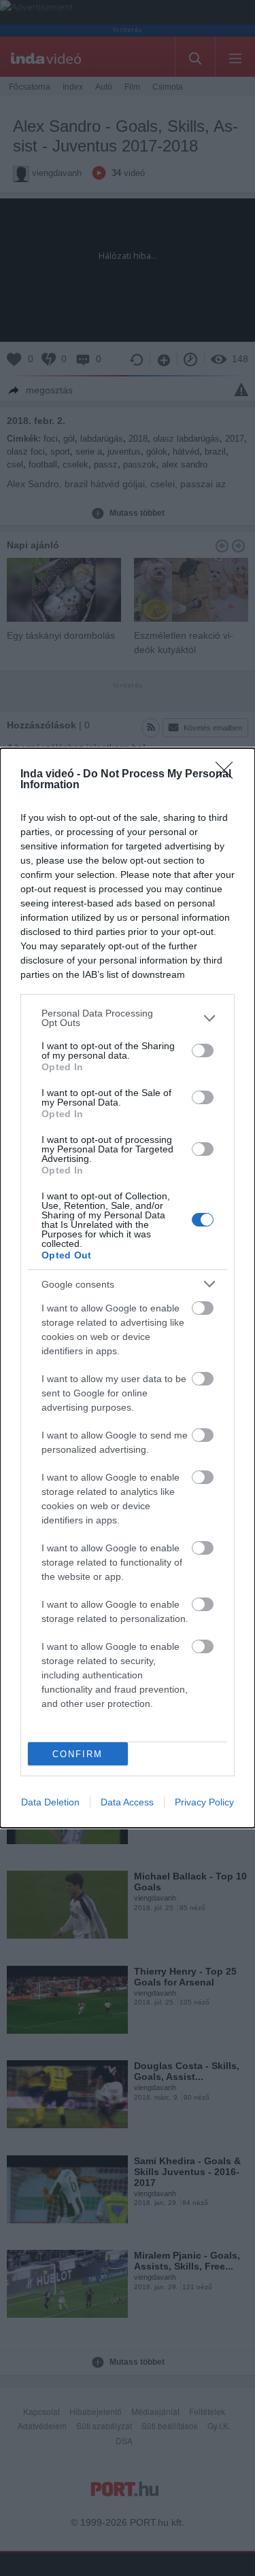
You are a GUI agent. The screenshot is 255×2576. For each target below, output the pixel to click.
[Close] (228, 775)
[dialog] (128, 1288)
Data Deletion (50, 1802)
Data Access (127, 1802)
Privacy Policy (204, 1802)
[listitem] (128, 1018)
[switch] (203, 1051)
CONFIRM (78, 1754)
